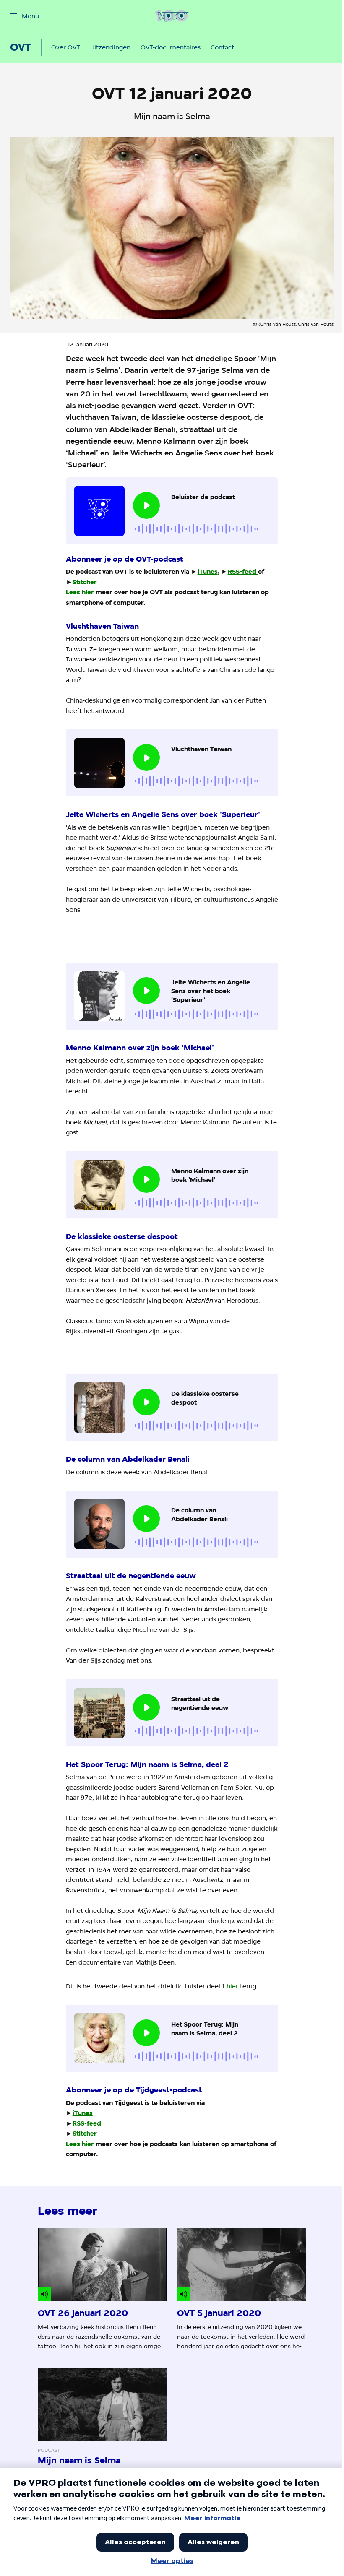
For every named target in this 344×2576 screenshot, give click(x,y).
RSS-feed (242, 571)
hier (232, 1986)
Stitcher (85, 582)
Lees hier (80, 592)
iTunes (208, 571)
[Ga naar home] (172, 16)
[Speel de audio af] (146, 505)
